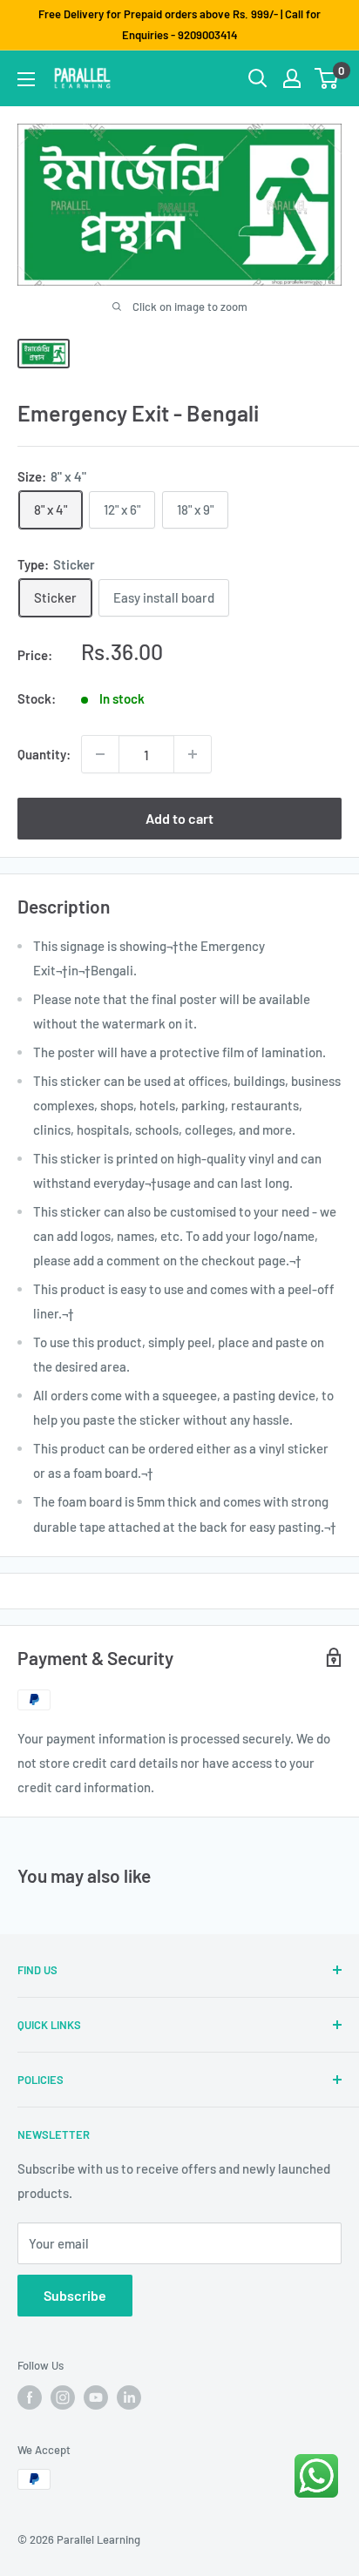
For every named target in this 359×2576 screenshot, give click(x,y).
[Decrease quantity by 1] (100, 754)
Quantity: (44, 754)
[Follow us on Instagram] (63, 2397)
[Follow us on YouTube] (96, 2397)
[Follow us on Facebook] (30, 2397)
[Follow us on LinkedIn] (129, 2397)
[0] (327, 78)
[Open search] (258, 78)
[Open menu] (26, 79)
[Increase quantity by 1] (193, 754)
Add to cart (179, 818)
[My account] (292, 78)
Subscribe (75, 2295)
